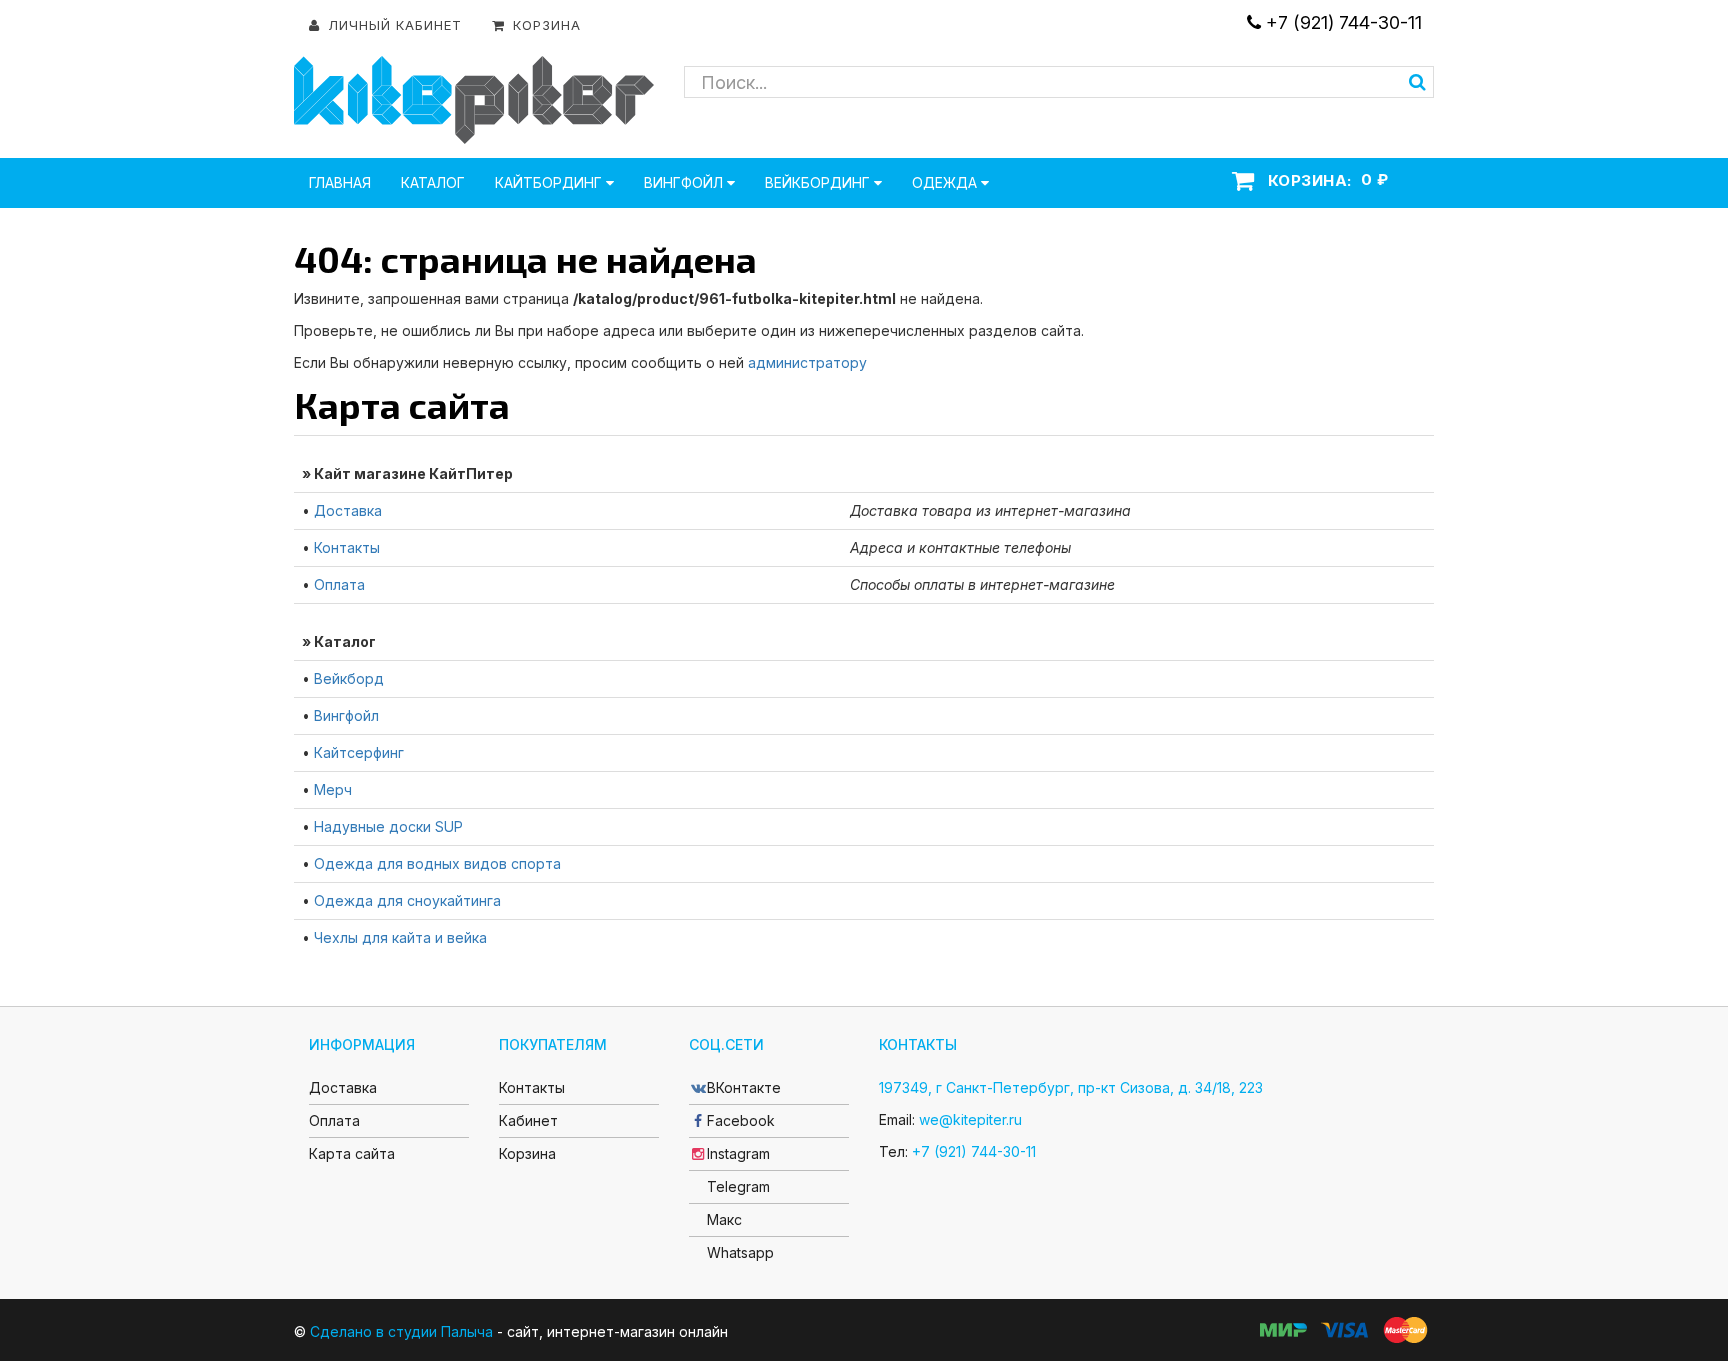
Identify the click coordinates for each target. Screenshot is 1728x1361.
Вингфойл (346, 715)
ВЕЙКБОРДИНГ (819, 182)
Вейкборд (349, 678)
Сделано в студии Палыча (401, 1331)
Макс (724, 1219)
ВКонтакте (744, 1087)
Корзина (527, 1153)
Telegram (738, 1186)
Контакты (347, 547)
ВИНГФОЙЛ (685, 182)
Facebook (741, 1120)
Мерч (333, 789)
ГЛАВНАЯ (340, 182)
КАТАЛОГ (433, 182)
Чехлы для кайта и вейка (400, 937)
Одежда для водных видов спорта (437, 863)
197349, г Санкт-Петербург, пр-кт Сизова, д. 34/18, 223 (1071, 1087)
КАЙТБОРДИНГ (550, 182)
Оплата (339, 584)
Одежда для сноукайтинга (407, 900)
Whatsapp (740, 1252)
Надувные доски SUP (388, 826)
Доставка (348, 510)
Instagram (738, 1153)
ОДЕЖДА (946, 182)
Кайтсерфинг (359, 752)
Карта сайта (352, 1153)
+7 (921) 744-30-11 (1341, 22)
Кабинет (528, 1120)
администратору (807, 362)
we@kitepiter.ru (970, 1119)
